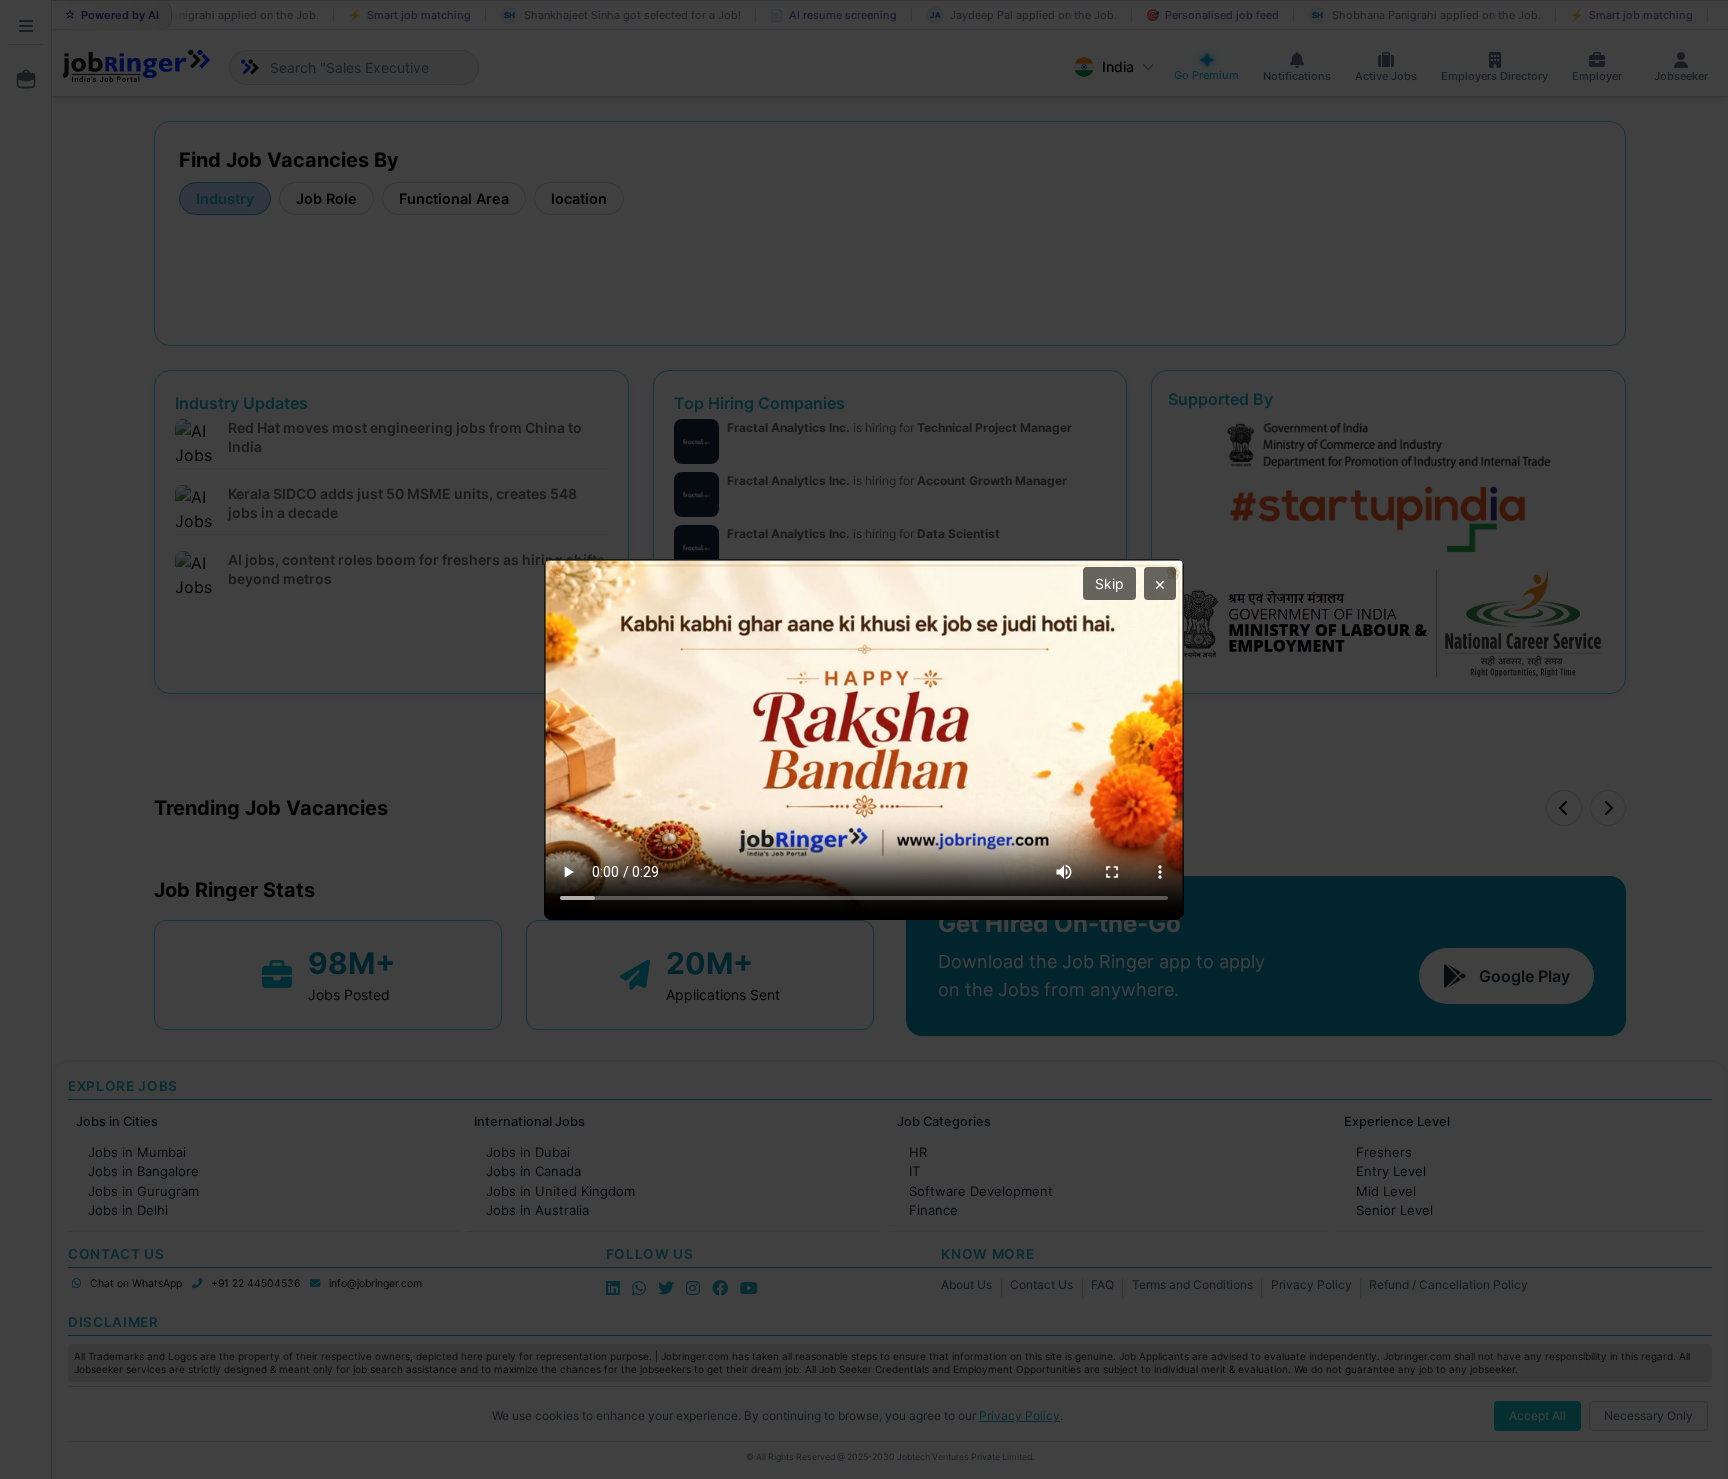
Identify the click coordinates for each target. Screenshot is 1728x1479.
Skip (1109, 583)
